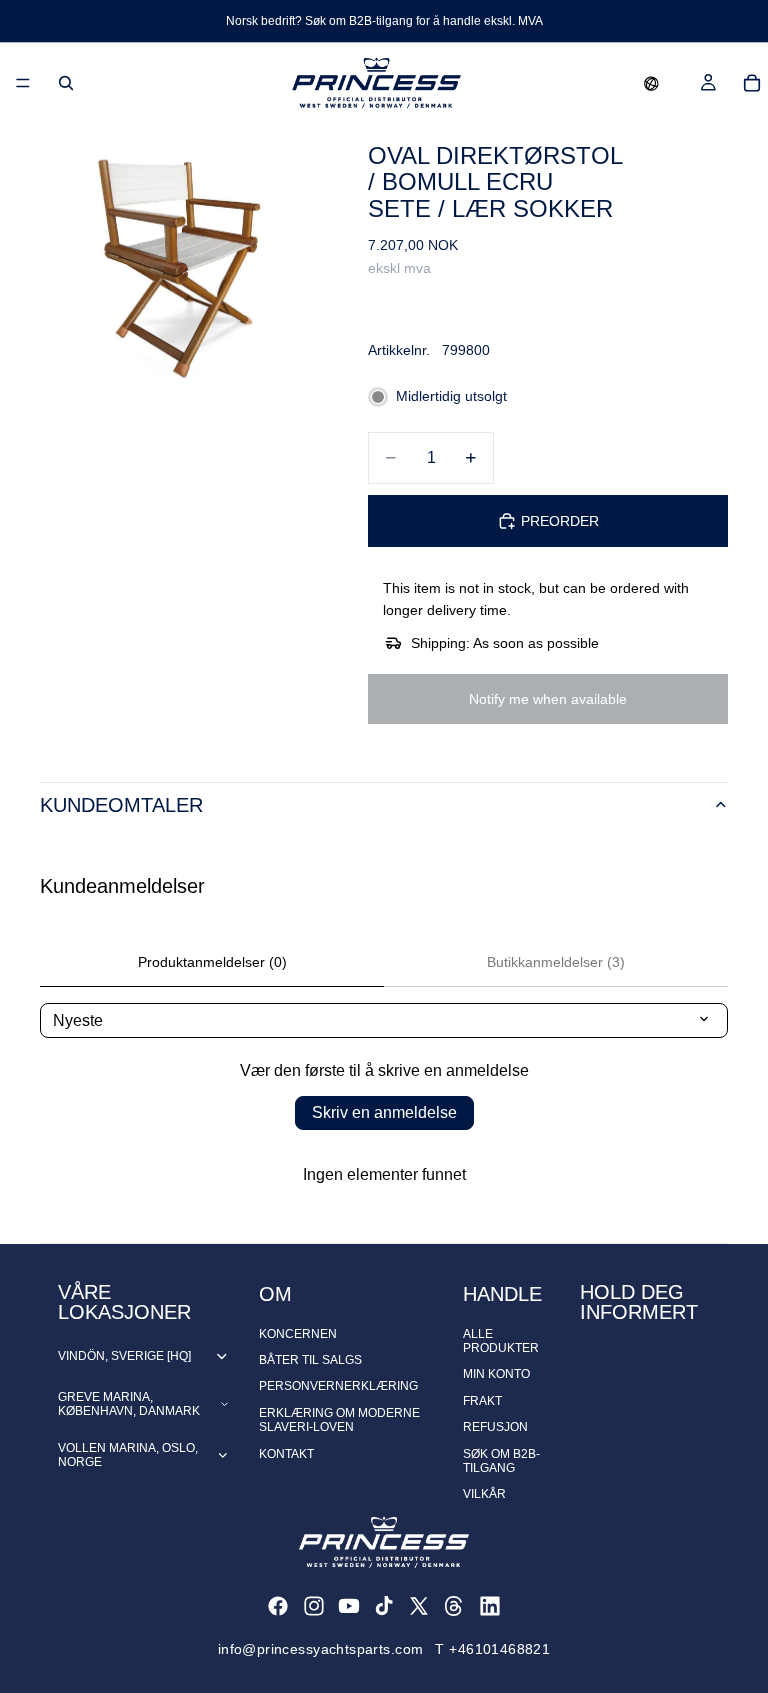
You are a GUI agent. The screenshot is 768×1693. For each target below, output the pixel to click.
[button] (651, 83)
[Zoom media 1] (180, 263)
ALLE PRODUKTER (501, 1341)
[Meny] (23, 83)
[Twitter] (419, 1606)
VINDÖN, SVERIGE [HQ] (124, 1356)
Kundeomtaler (121, 805)
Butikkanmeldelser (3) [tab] (556, 962)
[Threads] (454, 1606)
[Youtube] (349, 1606)
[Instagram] (314, 1606)
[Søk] (66, 83)
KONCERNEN (298, 1334)
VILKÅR (484, 1494)
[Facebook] (278, 1606)
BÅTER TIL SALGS (310, 1360)
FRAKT (482, 1401)
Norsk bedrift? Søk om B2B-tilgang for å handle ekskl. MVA (384, 21)
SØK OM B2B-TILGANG (501, 1461)
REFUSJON (495, 1427)
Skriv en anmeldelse (384, 1112)
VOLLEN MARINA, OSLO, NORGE (128, 1455)
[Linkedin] (490, 1606)
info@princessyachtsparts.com (321, 1649)
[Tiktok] (384, 1606)
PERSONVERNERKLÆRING (338, 1386)
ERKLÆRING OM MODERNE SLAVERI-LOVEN (339, 1420)
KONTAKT (286, 1454)
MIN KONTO (496, 1374)
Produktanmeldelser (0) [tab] (212, 962)
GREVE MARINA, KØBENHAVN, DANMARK (129, 1404)
